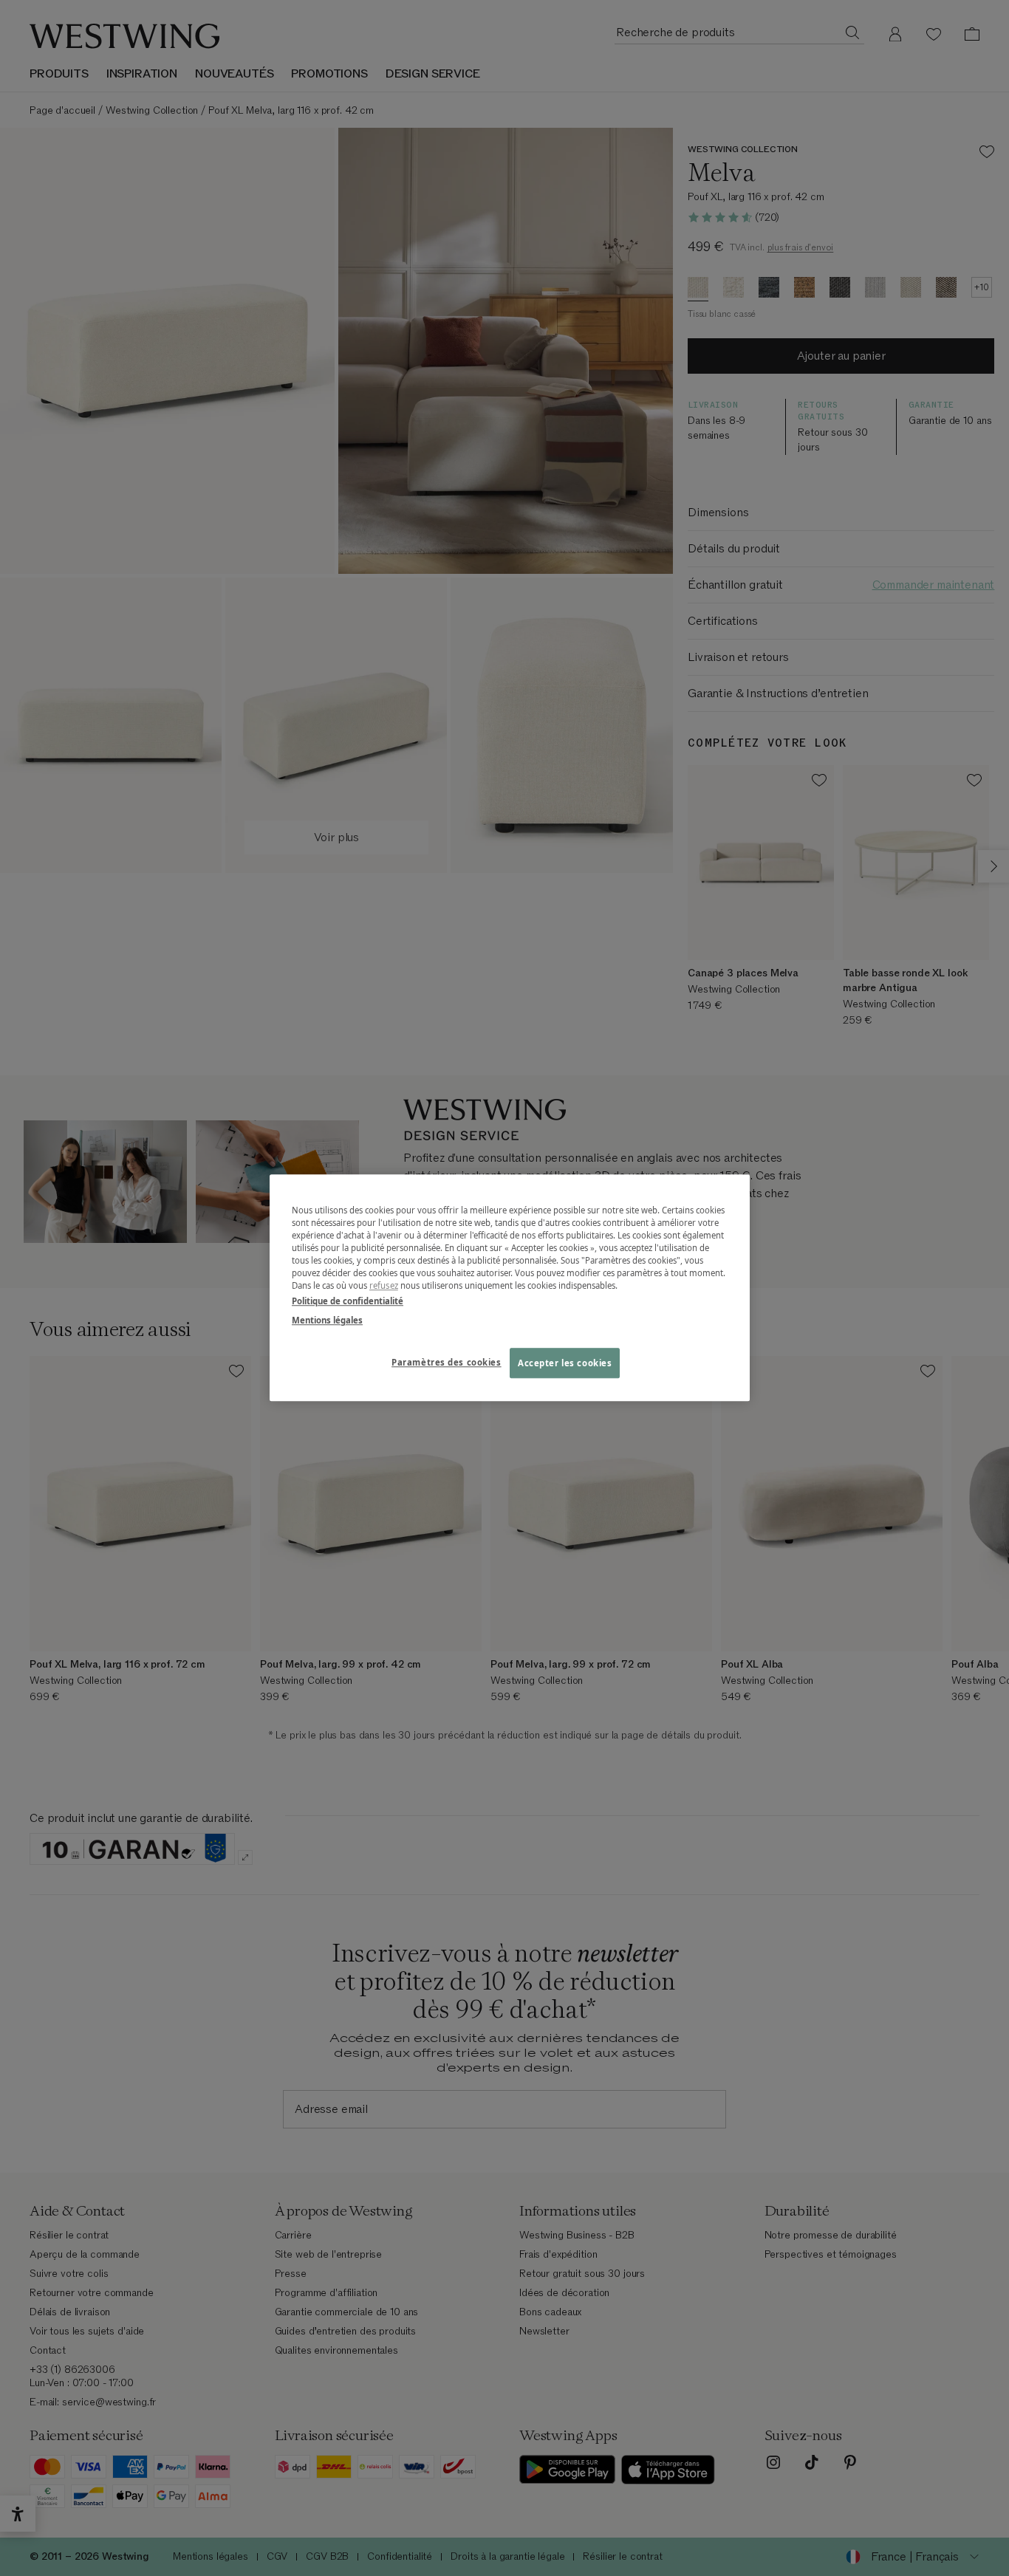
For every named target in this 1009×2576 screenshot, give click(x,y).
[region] (510, 1288)
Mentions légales (327, 1320)
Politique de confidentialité (348, 1302)
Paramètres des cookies (447, 1362)
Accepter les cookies (565, 1363)
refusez (384, 1286)
